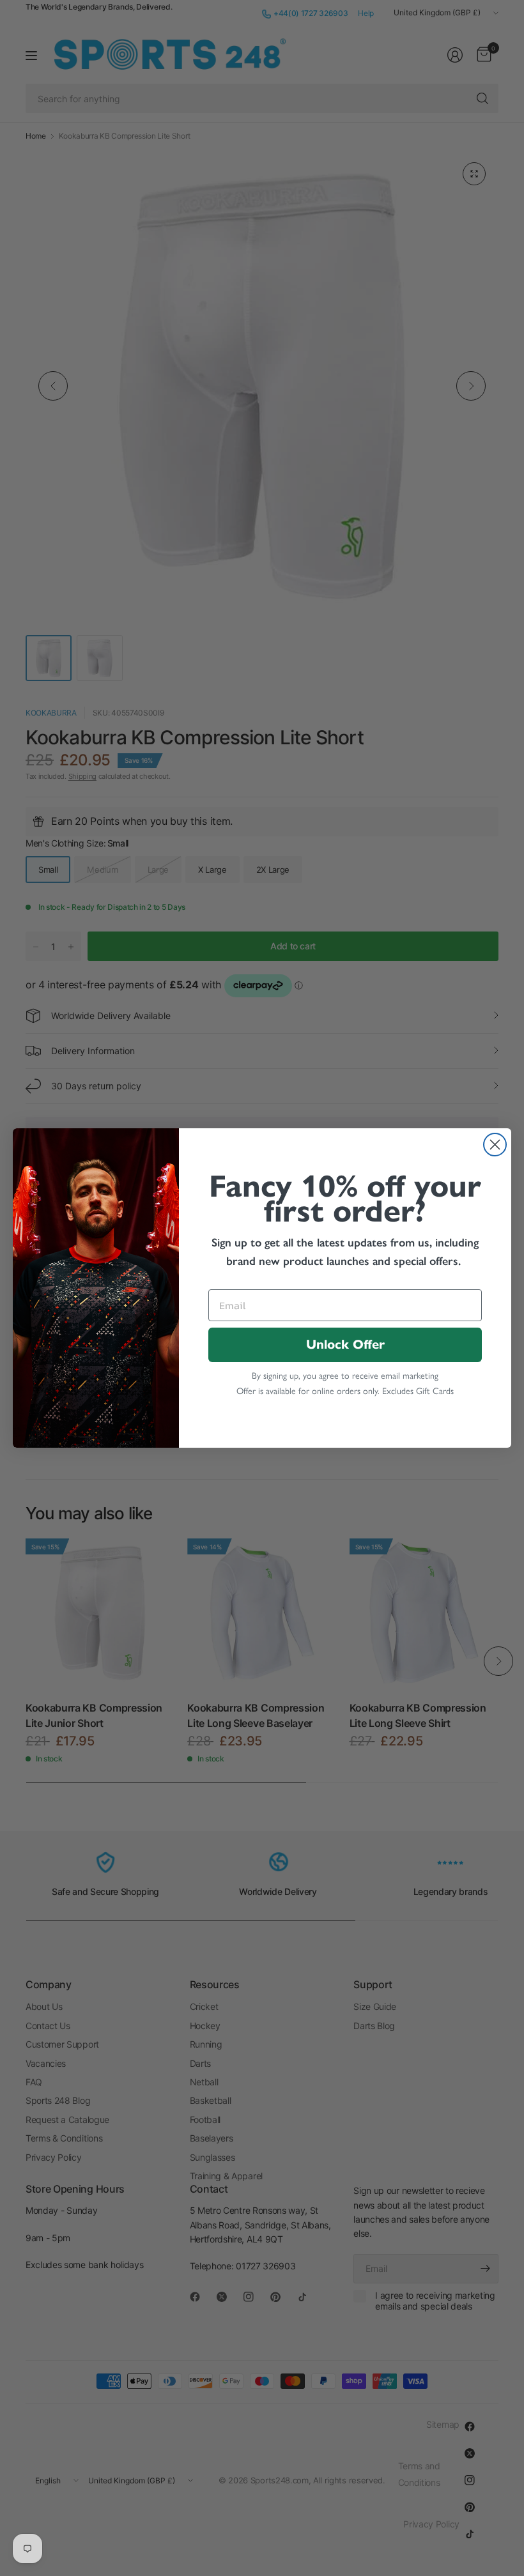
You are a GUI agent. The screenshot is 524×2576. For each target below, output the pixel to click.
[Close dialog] (495, 1145)
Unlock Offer (345, 1345)
